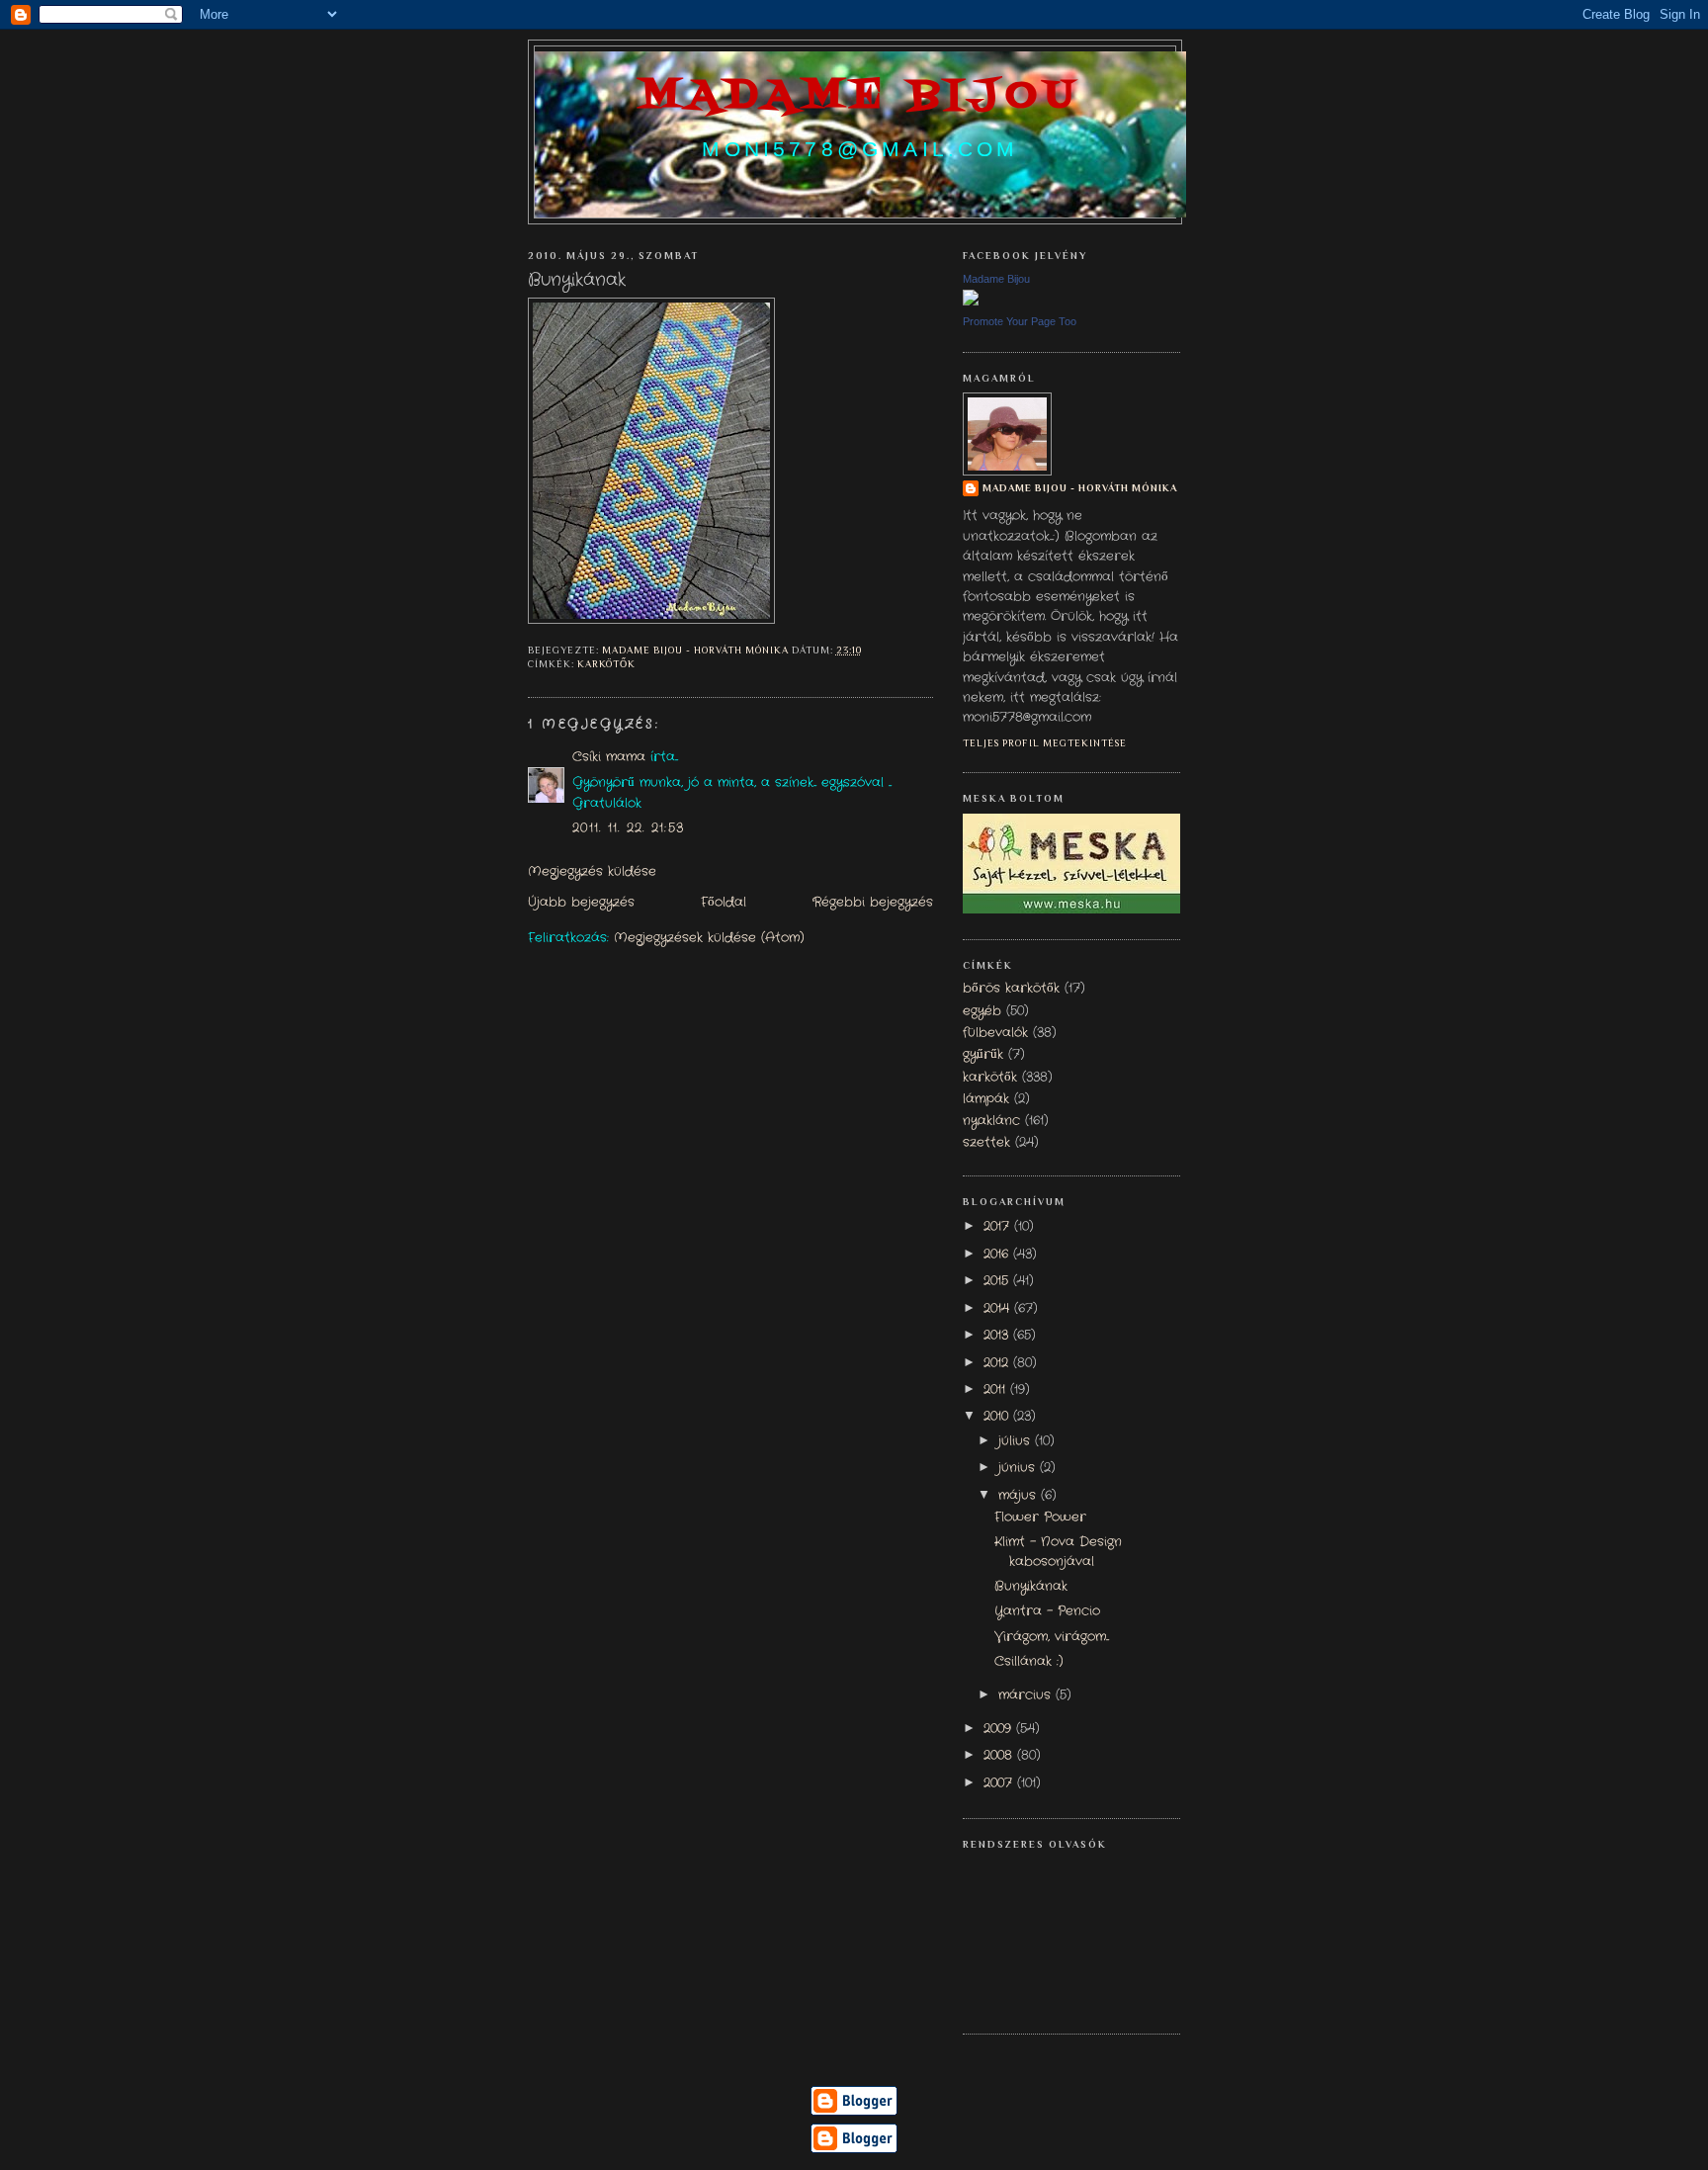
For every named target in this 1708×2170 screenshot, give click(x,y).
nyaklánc (991, 1121)
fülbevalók (995, 1033)
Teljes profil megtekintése (1045, 743)
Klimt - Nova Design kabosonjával (1058, 1552)
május (1020, 1496)
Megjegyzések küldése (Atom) (709, 938)
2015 (998, 1281)
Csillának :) (1029, 1662)
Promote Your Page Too (1020, 321)
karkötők (606, 664)
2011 (997, 1390)
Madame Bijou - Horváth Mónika (1080, 488)
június (1019, 1468)
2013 (998, 1336)
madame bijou (860, 96)
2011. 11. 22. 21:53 (628, 828)
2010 (998, 1417)
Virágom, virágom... (1052, 1637)
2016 (998, 1255)
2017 (999, 1227)
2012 (998, 1363)
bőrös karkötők (1011, 989)
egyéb (982, 1011)
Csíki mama (609, 757)
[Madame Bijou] (971, 303)
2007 (1000, 1783)
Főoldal (724, 903)
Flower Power (1040, 1518)
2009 (1000, 1729)
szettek (986, 1143)
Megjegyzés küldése (592, 872)
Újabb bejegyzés (581, 903)
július (1017, 1441)
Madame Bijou (996, 279)
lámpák (986, 1099)
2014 (999, 1309)
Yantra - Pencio (1047, 1611)
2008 (1000, 1756)
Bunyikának (1031, 1587)
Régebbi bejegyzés (873, 903)
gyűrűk (983, 1055)
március (1027, 1695)
